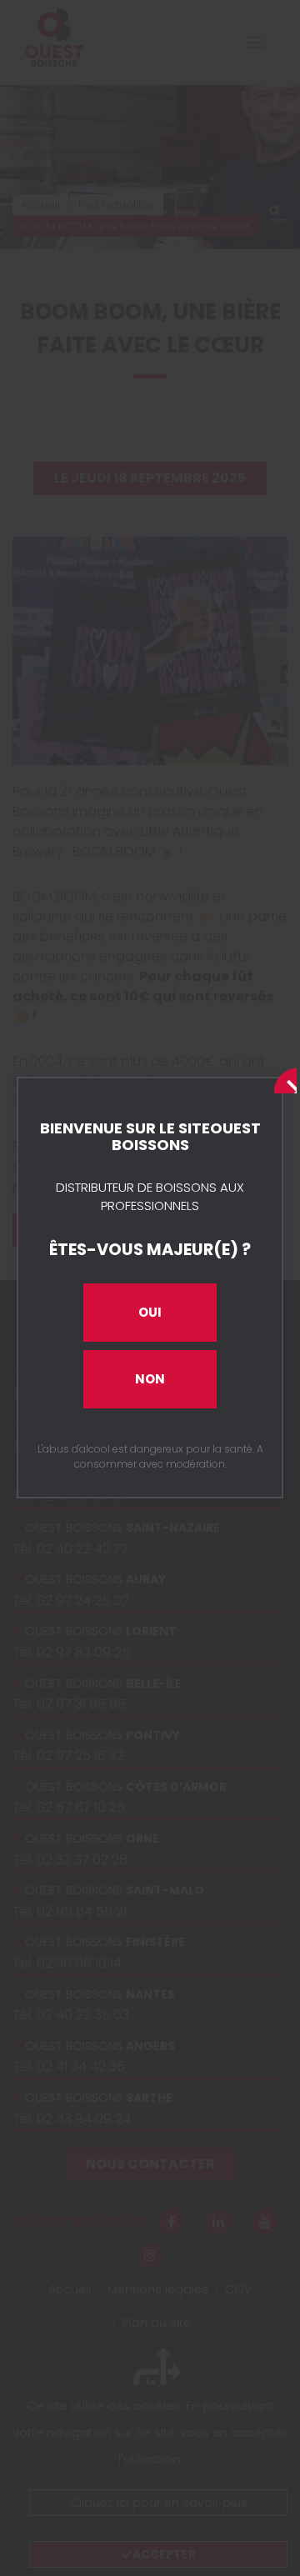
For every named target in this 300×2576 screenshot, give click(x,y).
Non (150, 1379)
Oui (150, 1312)
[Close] (282, 1078)
